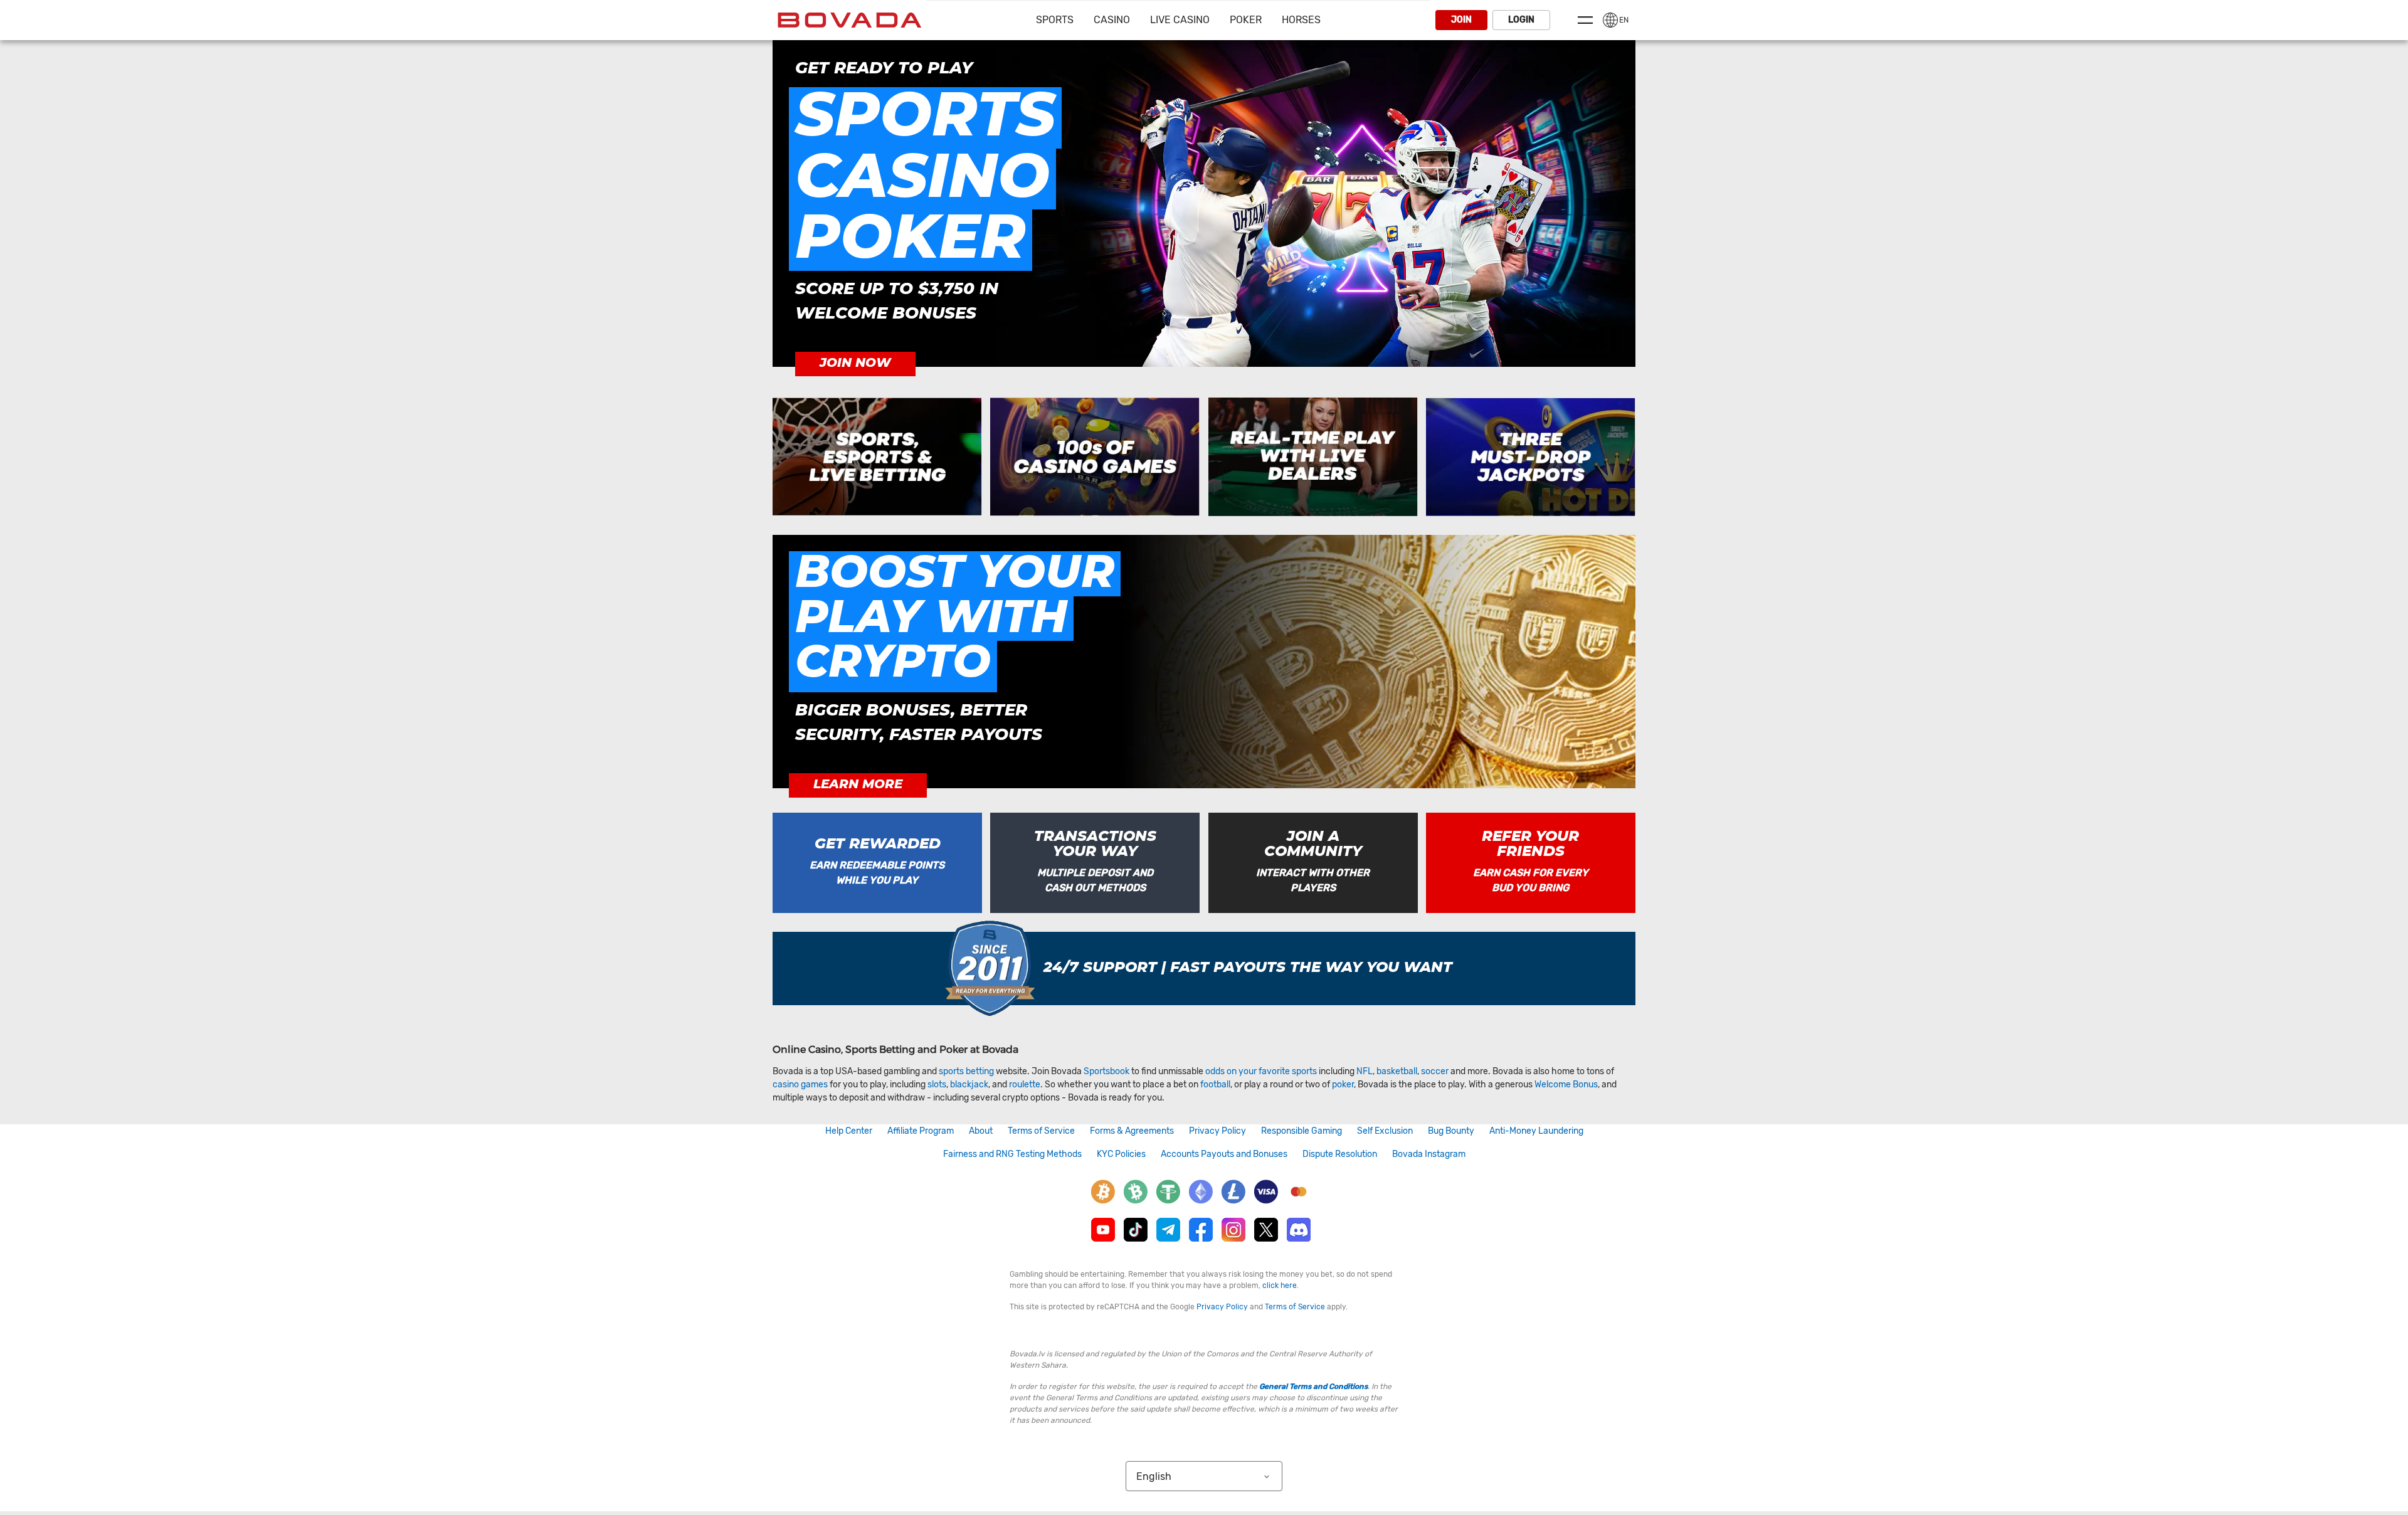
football (1215, 1085)
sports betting (966, 1071)
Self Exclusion (1385, 1131)
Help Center (849, 1131)
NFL (1365, 1071)
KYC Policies (1121, 1154)
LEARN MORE (858, 784)
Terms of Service (1041, 1131)
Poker (1246, 20)
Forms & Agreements (1132, 1131)
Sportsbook (1106, 1071)
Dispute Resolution (1340, 1154)
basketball (1397, 1071)
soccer (1435, 1071)
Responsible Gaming (1302, 1131)
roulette (1025, 1085)
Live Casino (1180, 20)
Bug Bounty (1451, 1131)
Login (1521, 20)
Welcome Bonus (1566, 1085)
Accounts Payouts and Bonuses (1224, 1154)
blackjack (969, 1085)
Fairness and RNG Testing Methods (1012, 1154)
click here (1280, 1285)
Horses (1301, 20)
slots (937, 1085)
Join (1461, 20)
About (981, 1131)
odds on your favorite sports (1261, 1071)
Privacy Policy (1217, 1131)
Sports (1055, 20)
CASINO (1112, 20)
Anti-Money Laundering (1536, 1131)
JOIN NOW (855, 363)
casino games (800, 1085)
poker (1343, 1085)
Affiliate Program (921, 1131)
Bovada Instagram (1429, 1154)
